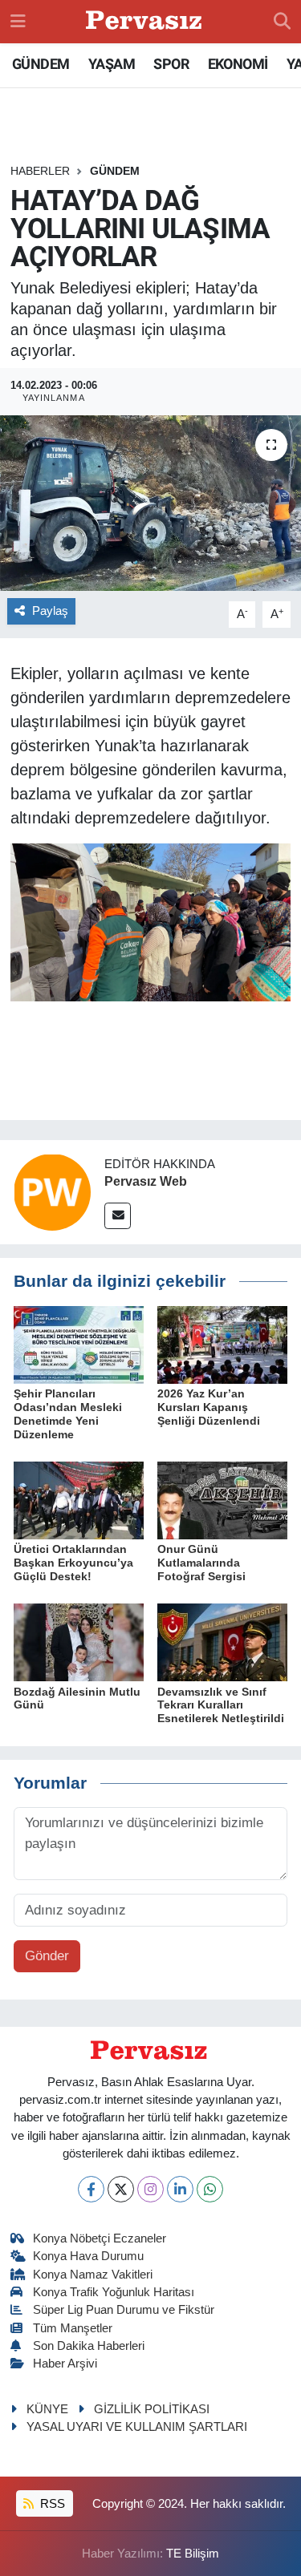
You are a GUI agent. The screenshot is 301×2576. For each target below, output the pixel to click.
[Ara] (282, 22)
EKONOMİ (238, 64)
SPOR (171, 64)
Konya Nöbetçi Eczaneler (100, 2238)
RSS (51, 2504)
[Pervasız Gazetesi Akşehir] (146, 22)
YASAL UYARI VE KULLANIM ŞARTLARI (137, 2427)
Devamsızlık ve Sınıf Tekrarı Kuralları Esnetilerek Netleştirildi (221, 1705)
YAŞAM (112, 64)
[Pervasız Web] (52, 1192)
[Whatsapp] (210, 2189)
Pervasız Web (146, 1181)
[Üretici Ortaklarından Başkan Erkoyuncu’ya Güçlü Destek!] (79, 1500)
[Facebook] (91, 2189)
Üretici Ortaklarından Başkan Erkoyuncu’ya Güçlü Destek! (73, 1563)
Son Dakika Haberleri (89, 2346)
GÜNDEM (41, 64)
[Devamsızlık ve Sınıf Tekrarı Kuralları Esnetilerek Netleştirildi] (222, 1642)
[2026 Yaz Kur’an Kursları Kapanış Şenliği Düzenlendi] (222, 1344)
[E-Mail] (118, 1216)
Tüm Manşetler (73, 2328)
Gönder (47, 1956)
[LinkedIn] (180, 2189)
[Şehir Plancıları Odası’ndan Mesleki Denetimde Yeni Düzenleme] (79, 1344)
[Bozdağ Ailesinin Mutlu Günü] (79, 1642)
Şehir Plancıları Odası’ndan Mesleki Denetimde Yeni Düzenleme (68, 1413)
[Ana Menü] (18, 21)
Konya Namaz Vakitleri (93, 2275)
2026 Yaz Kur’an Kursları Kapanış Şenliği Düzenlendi (209, 1407)
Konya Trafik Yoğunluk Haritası (114, 2292)
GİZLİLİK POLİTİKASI (152, 2409)
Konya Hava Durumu (88, 2256)
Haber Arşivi (65, 2364)
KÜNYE (47, 2409)
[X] (121, 2189)
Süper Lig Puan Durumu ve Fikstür (124, 2310)
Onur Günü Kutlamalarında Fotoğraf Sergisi (201, 1563)
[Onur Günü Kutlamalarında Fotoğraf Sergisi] (222, 1500)
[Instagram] (150, 2189)
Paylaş (50, 611)
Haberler (40, 171)
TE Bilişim (193, 2554)
